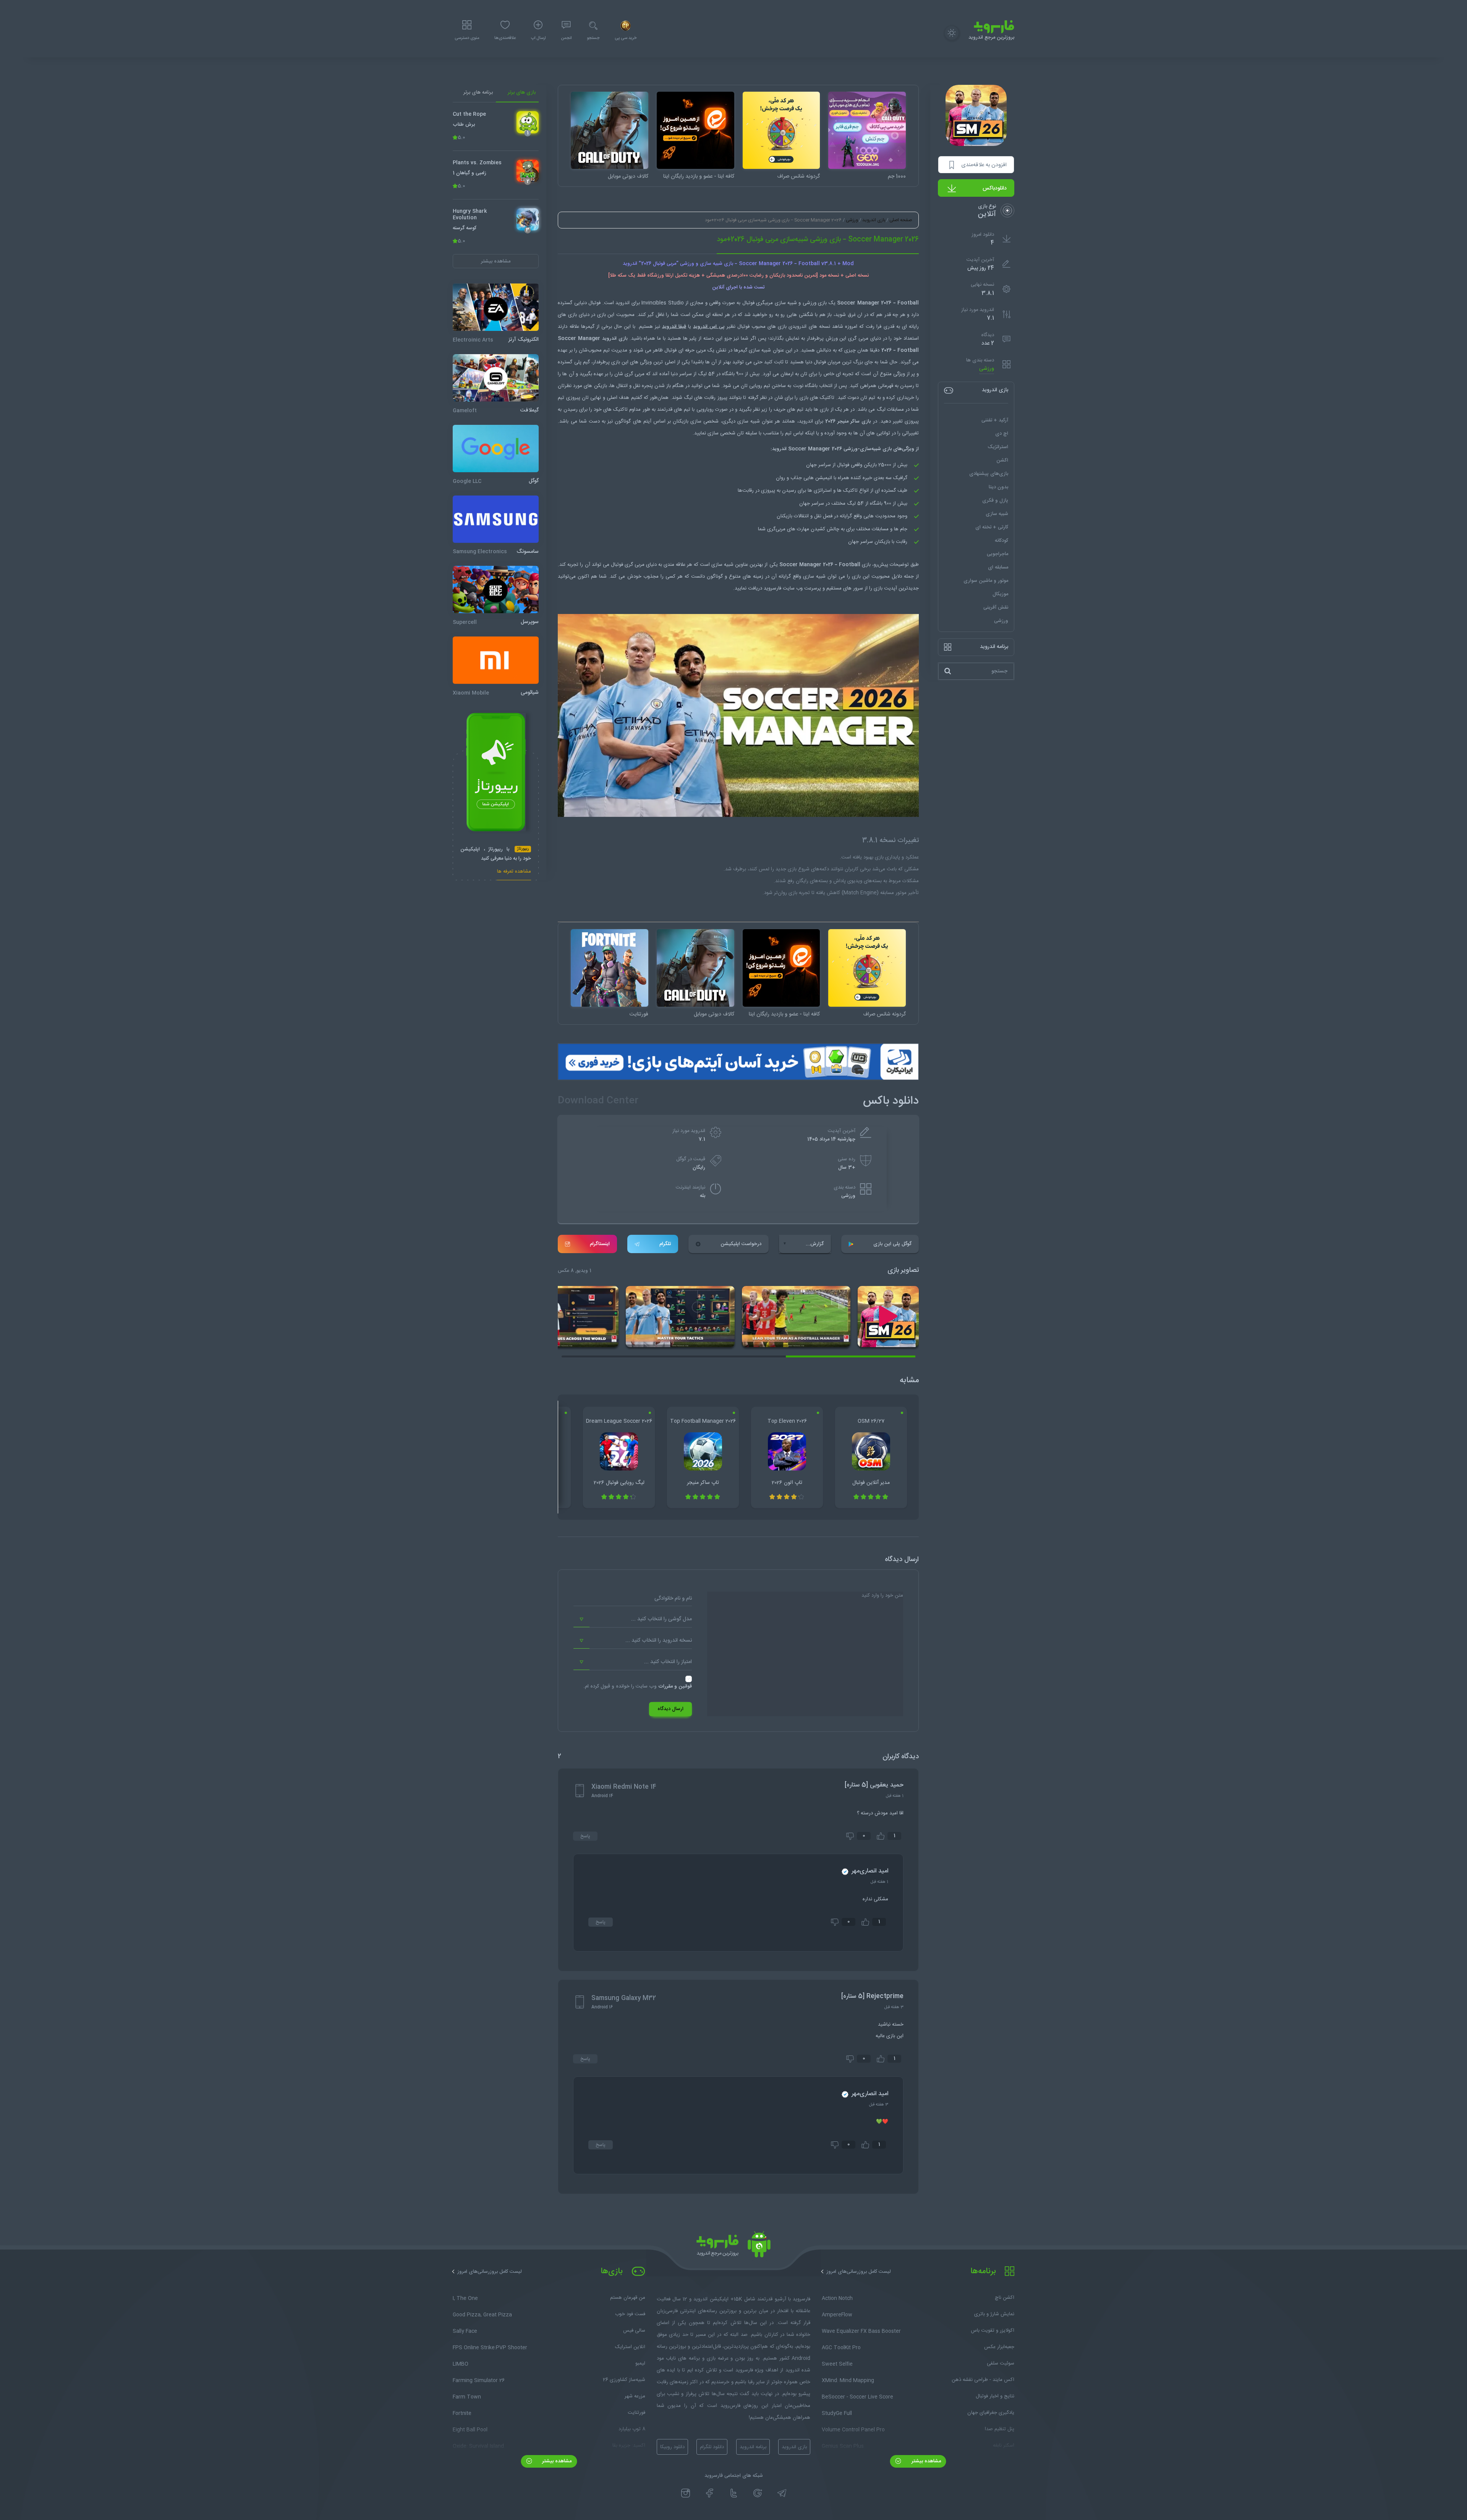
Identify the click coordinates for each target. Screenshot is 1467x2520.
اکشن (1002, 460)
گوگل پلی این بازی (892, 1244)
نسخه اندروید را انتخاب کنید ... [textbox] (659, 1641)
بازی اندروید (874, 220)
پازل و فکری (995, 500)
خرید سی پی (626, 38)
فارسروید (772, 588)
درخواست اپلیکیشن (741, 1244)
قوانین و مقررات (675, 1686)
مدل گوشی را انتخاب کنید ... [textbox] (661, 1619)
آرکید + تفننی (995, 420)
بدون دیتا (998, 487)
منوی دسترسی (467, 38)
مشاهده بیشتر (925, 2461)
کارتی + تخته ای (992, 527)
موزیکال (1000, 594)
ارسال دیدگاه (670, 1709)
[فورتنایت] (610, 968)
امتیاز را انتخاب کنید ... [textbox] (668, 1662)
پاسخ (585, 1836)
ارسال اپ (538, 38)
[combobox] (633, 1620)
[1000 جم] (867, 130)
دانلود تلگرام (712, 2447)
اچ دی (1002, 434)
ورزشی (987, 369)
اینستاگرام (600, 1244)
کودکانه (1001, 541)
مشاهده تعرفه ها (514, 872)
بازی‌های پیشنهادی (989, 474)
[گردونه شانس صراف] (781, 130)
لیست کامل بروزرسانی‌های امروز (859, 2272)
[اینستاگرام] (686, 2493)
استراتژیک (998, 447)
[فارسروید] (733, 2246)
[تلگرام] (782, 2493)
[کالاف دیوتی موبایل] (610, 130)
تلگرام (665, 1244)
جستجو (593, 38)
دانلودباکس (995, 188)
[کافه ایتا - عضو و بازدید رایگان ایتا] (695, 130)
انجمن (566, 38)
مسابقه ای (998, 567)
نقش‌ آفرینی (996, 607)
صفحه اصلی (901, 220)
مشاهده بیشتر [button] (496, 261)
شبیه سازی (997, 514)
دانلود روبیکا (672, 2447)
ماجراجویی (997, 554)
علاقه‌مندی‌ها (505, 38)
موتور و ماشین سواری (986, 581)
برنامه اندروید (753, 2447)
